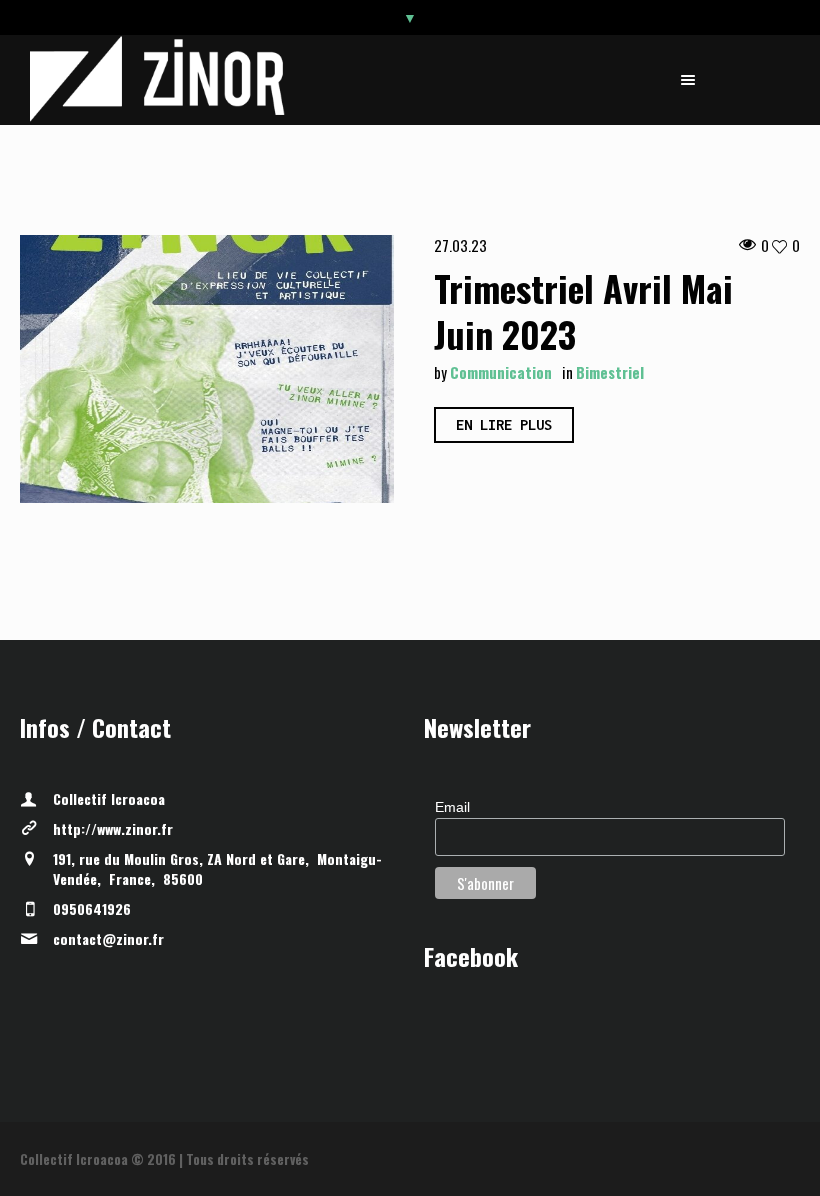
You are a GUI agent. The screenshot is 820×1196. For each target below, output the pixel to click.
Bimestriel (610, 372)
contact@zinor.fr (108, 938)
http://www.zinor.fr (113, 828)
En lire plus (504, 424)
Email (452, 807)
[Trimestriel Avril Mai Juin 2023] (207, 369)
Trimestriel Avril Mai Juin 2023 (583, 310)
